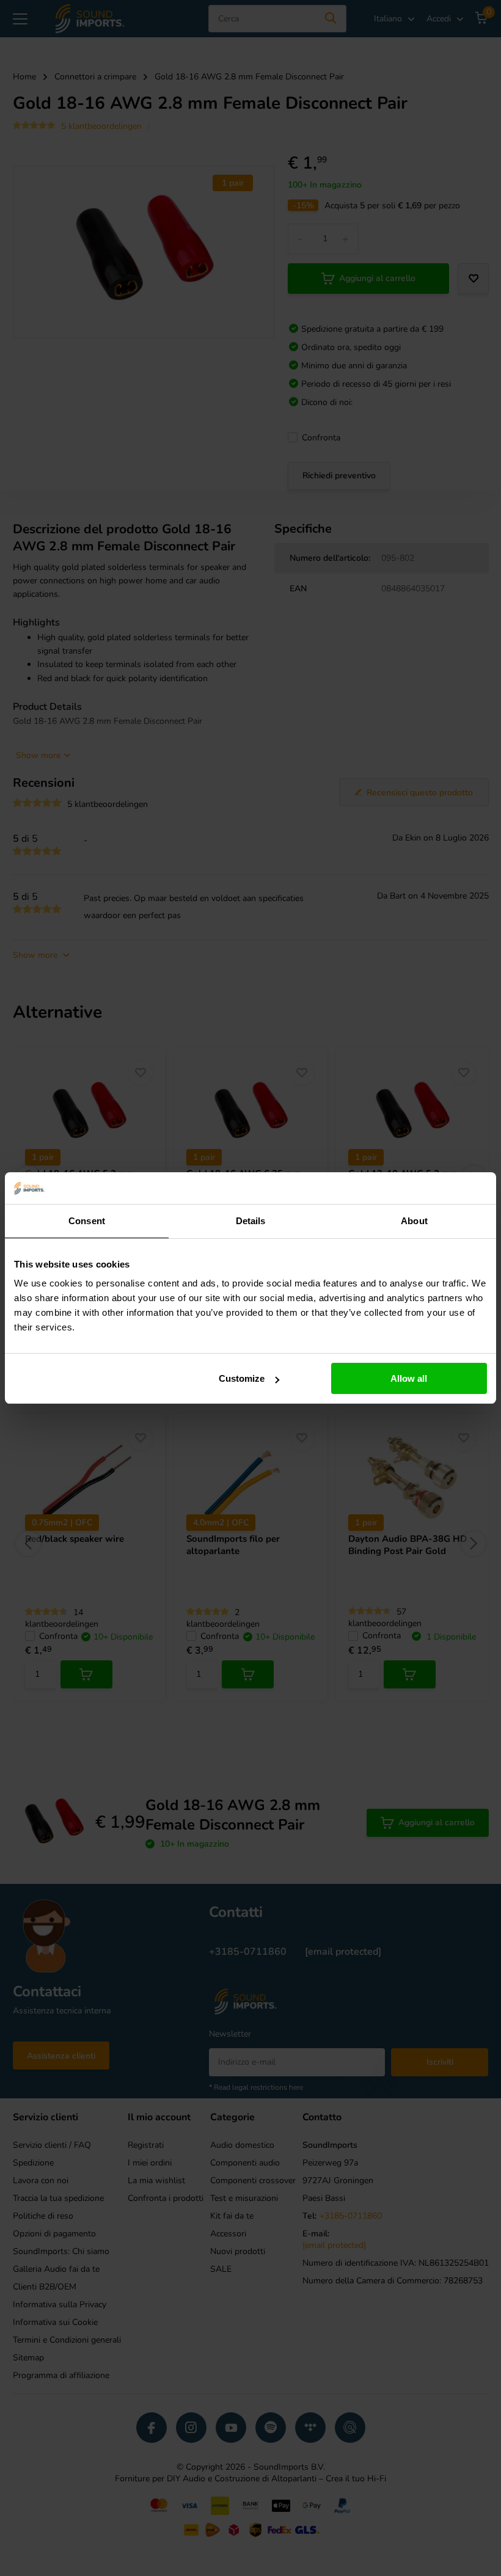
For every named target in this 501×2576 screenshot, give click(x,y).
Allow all (409, 1378)
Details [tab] (251, 1221)
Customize (242, 1378)
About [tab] (414, 1221)
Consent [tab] (87, 1221)
